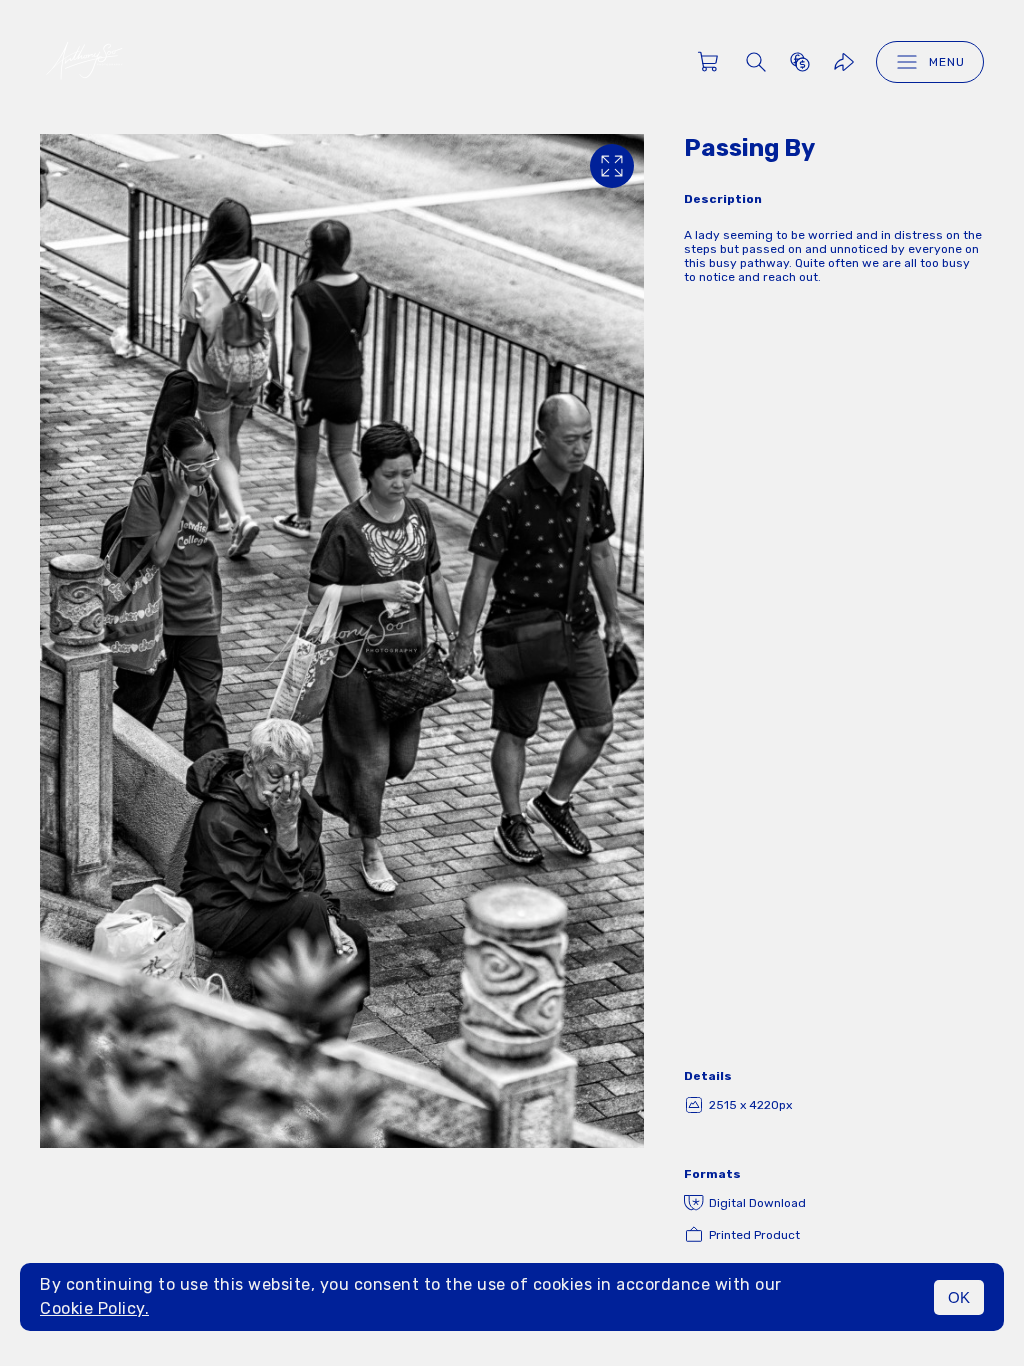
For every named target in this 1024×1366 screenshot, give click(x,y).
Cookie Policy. (94, 1308)
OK (959, 1297)
